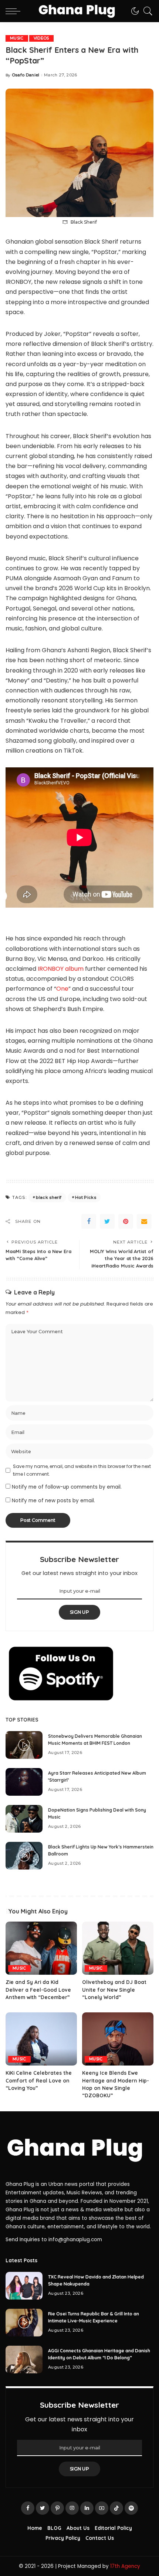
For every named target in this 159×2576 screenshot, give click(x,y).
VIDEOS (41, 38)
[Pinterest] (126, 1221)
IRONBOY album (60, 969)
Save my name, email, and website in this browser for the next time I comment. (82, 1470)
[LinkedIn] (87, 2508)
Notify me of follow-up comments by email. (67, 1487)
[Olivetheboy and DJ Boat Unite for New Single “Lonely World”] (118, 1948)
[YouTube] (102, 2508)
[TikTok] (116, 2508)
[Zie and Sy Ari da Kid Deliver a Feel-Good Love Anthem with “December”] (41, 1948)
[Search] (146, 11)
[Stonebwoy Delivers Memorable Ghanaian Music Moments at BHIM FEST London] (24, 1745)
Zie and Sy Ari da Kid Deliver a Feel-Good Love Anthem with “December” (38, 1989)
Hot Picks (86, 1197)
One (62, 989)
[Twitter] (107, 1221)
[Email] (144, 1221)
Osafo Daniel (26, 75)
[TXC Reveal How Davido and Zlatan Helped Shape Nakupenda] (24, 2286)
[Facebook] (89, 1221)
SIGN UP (79, 1612)
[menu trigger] (15, 11)
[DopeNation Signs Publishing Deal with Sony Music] (24, 1819)
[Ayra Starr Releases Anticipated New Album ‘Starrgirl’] (24, 1782)
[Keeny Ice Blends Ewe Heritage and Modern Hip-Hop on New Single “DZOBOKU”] (118, 2039)
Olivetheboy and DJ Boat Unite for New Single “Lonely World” (114, 1989)
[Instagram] (72, 2508)
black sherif (49, 1197)
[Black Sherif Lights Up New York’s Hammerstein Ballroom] (24, 1856)
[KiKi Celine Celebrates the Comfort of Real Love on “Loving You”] (41, 2039)
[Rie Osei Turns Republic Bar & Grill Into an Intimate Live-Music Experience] (24, 2323)
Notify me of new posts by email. (53, 1501)
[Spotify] (131, 2508)
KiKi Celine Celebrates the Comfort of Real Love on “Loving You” (39, 2080)
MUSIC (17, 38)
